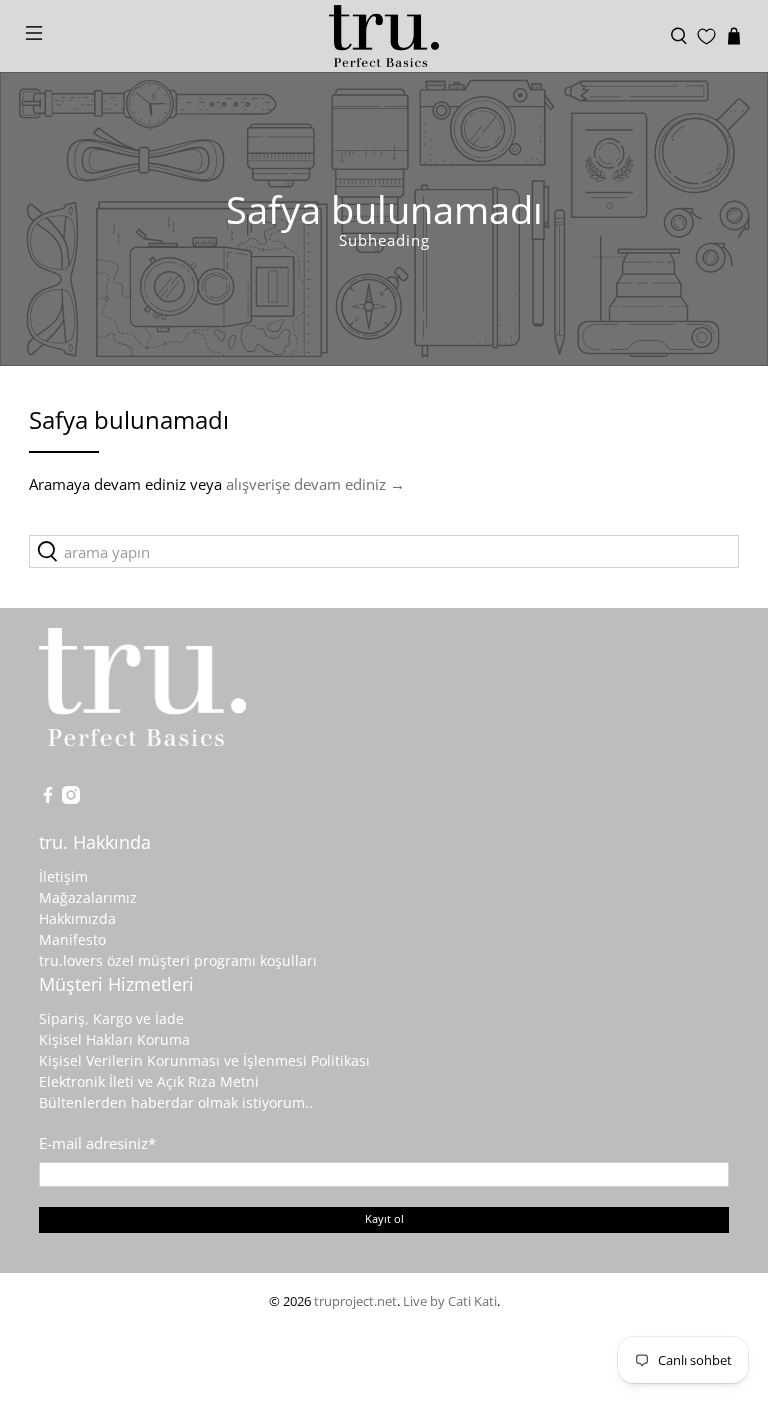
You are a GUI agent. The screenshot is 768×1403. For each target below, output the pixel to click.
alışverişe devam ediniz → (315, 484)
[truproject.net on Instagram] (71, 798)
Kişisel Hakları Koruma (114, 1039)
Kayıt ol (384, 1218)
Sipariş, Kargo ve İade (111, 1018)
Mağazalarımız (88, 897)
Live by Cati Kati (450, 1301)
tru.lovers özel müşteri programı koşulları (178, 960)
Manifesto (72, 939)
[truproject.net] (384, 36)
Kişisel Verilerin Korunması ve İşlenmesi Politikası (204, 1060)
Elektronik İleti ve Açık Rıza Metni (149, 1081)
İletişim (63, 876)
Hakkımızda (77, 918)
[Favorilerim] (706, 36)
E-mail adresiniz (97, 1143)
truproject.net (355, 1301)
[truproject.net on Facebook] (48, 798)
